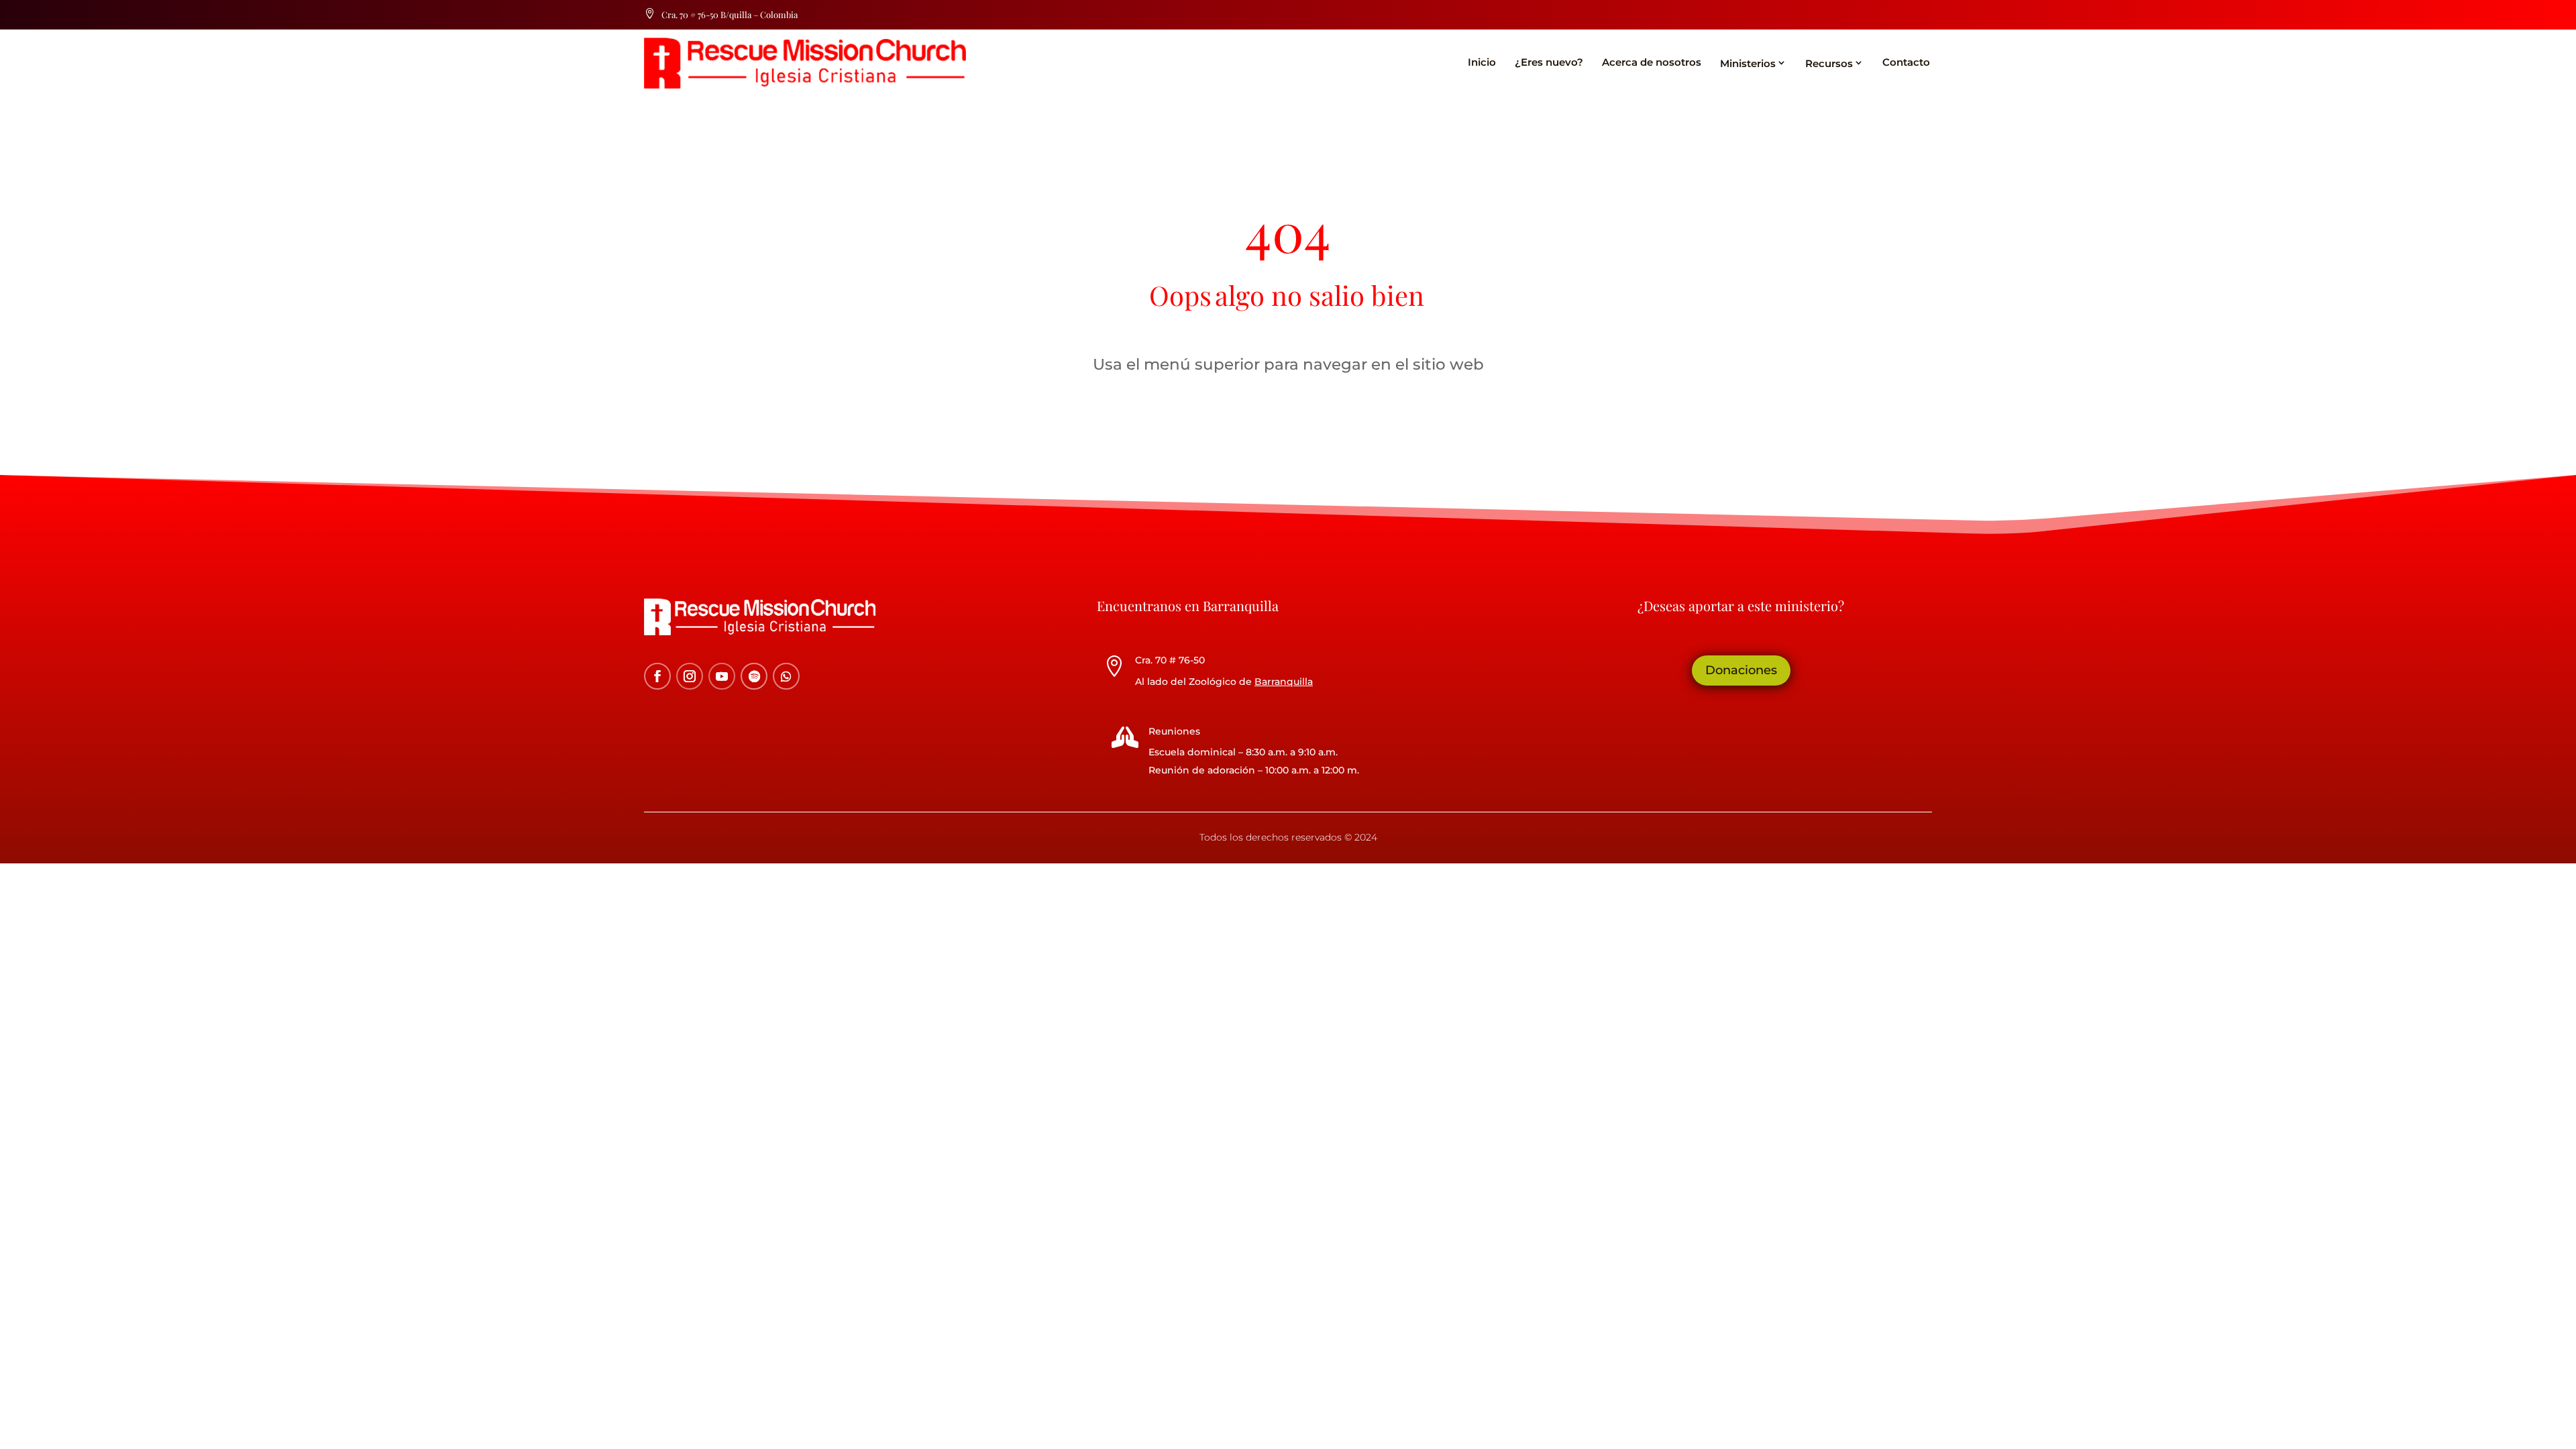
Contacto (1906, 62)
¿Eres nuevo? (1549, 62)
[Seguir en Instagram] (690, 676)
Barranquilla (1284, 682)
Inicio (1482, 62)
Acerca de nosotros (1652, 62)
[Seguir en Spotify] (754, 676)
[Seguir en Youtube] (722, 676)
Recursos (1829, 63)
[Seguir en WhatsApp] (786, 676)
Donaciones (1741, 670)
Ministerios (1748, 63)
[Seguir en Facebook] (657, 676)
